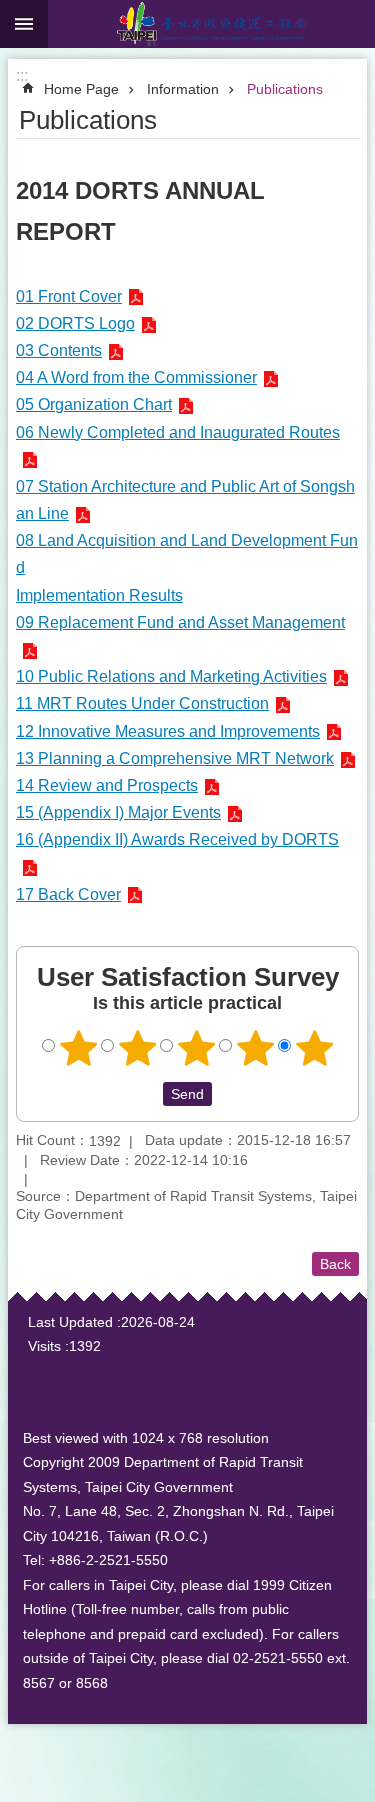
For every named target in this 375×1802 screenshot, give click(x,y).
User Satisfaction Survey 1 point (78, 1048)
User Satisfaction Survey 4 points (255, 1048)
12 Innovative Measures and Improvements (168, 731)
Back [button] (335, 1264)
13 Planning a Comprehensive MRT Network (175, 758)
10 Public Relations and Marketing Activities (171, 676)
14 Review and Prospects (107, 785)
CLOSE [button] (24, 24)
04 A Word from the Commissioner (136, 377)
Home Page (81, 89)
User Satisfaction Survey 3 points (196, 1048)
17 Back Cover (68, 894)
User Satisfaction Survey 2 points (137, 1048)
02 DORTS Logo (75, 323)
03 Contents (59, 350)
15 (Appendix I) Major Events (118, 812)
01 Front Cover (69, 296)
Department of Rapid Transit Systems (211, 24)
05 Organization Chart (94, 404)
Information (183, 89)
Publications (285, 89)
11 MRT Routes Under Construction (142, 703)
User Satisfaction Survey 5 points (314, 1048)
